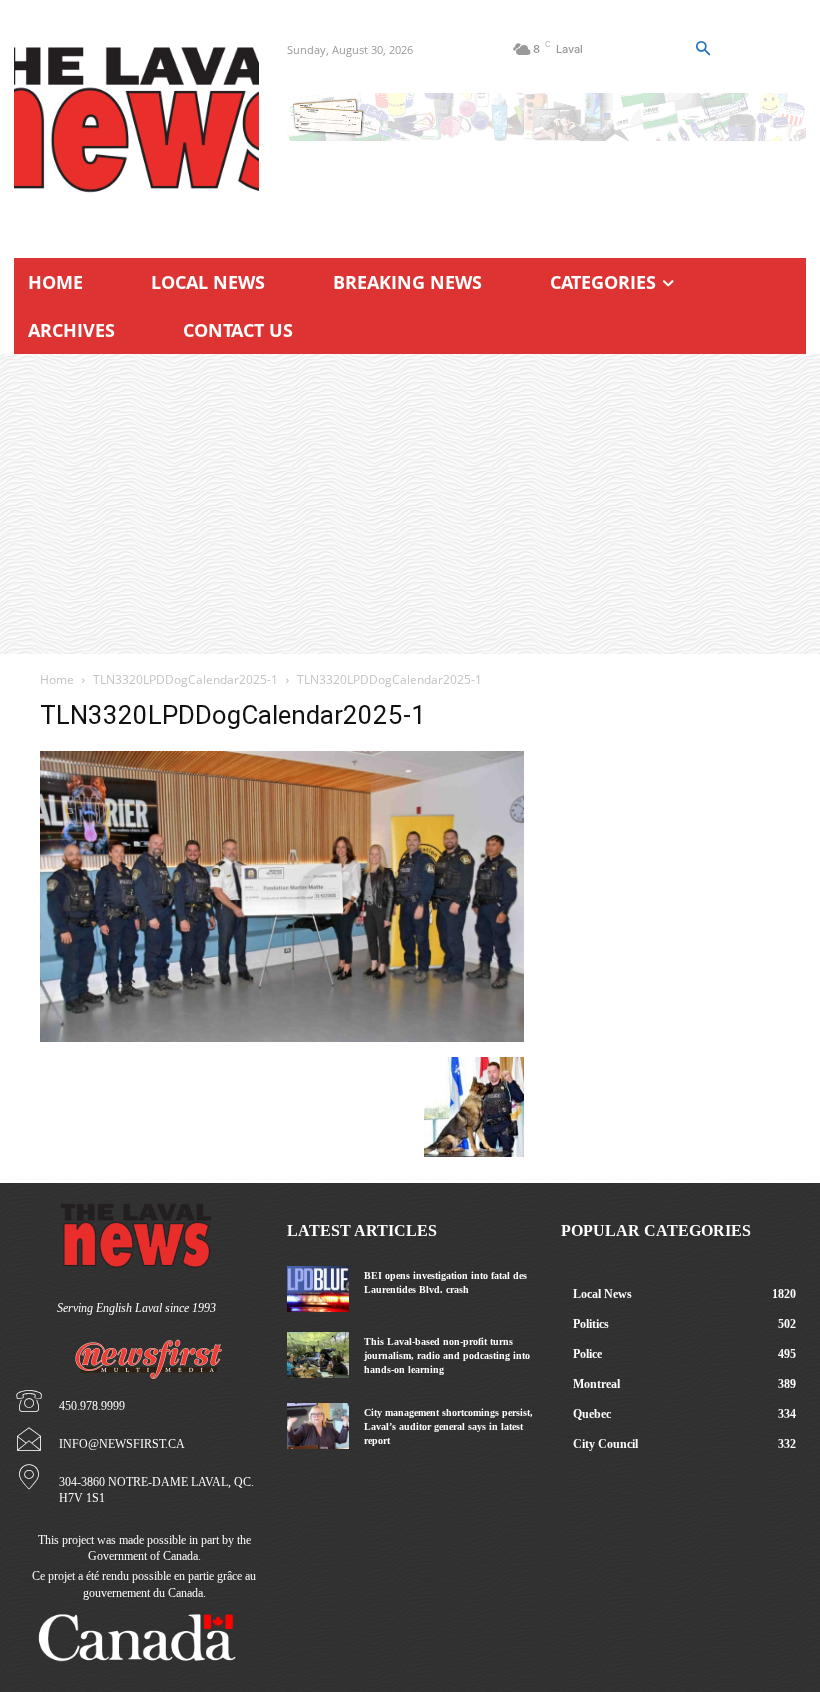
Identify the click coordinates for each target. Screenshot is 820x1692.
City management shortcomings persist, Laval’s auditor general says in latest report (448, 1426)
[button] (702, 49)
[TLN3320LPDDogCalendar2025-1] (282, 1036)
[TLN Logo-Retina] (136, 120)
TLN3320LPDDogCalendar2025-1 (185, 679)
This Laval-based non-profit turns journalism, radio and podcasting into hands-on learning (447, 1355)
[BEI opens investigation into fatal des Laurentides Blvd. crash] (317, 1289)
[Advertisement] (410, 504)
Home (57, 679)
